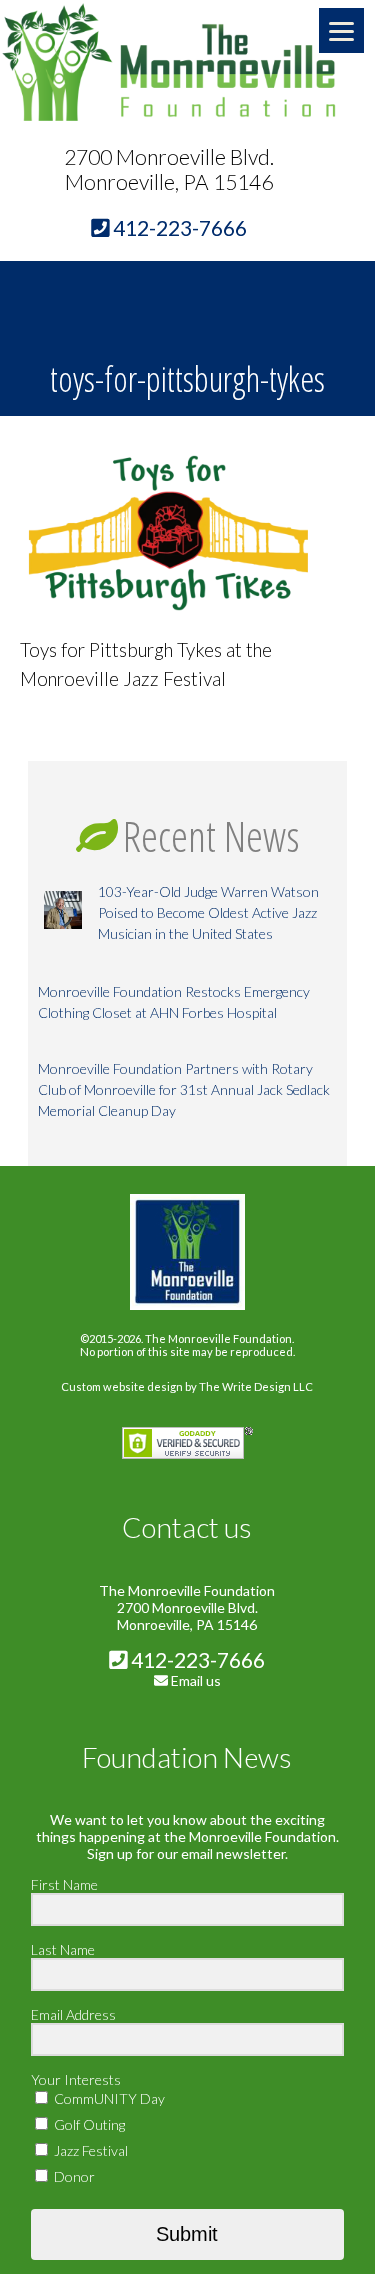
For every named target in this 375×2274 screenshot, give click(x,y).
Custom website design (122, 1386)
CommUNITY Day (108, 2098)
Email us (196, 1680)
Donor (73, 2176)
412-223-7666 (196, 1659)
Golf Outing (88, 2124)
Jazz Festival (89, 2150)
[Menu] (341, 30)
